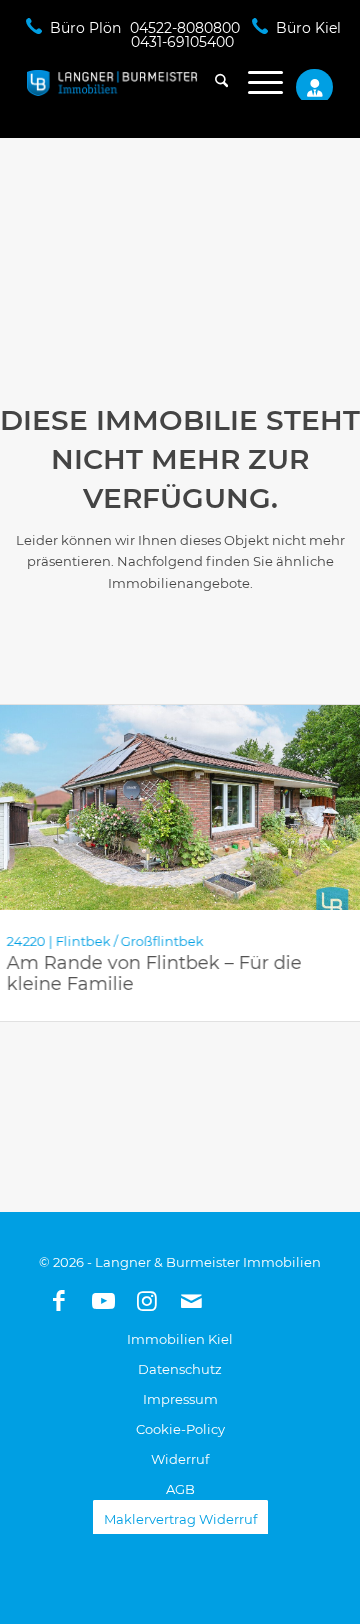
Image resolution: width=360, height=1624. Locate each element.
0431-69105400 (182, 42)
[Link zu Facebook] (59, 1301)
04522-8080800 (185, 28)
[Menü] (255, 83)
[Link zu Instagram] (147, 1301)
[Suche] (211, 83)
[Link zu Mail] (191, 1301)
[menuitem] (211, 83)
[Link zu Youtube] (103, 1301)
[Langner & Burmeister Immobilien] (149, 83)
